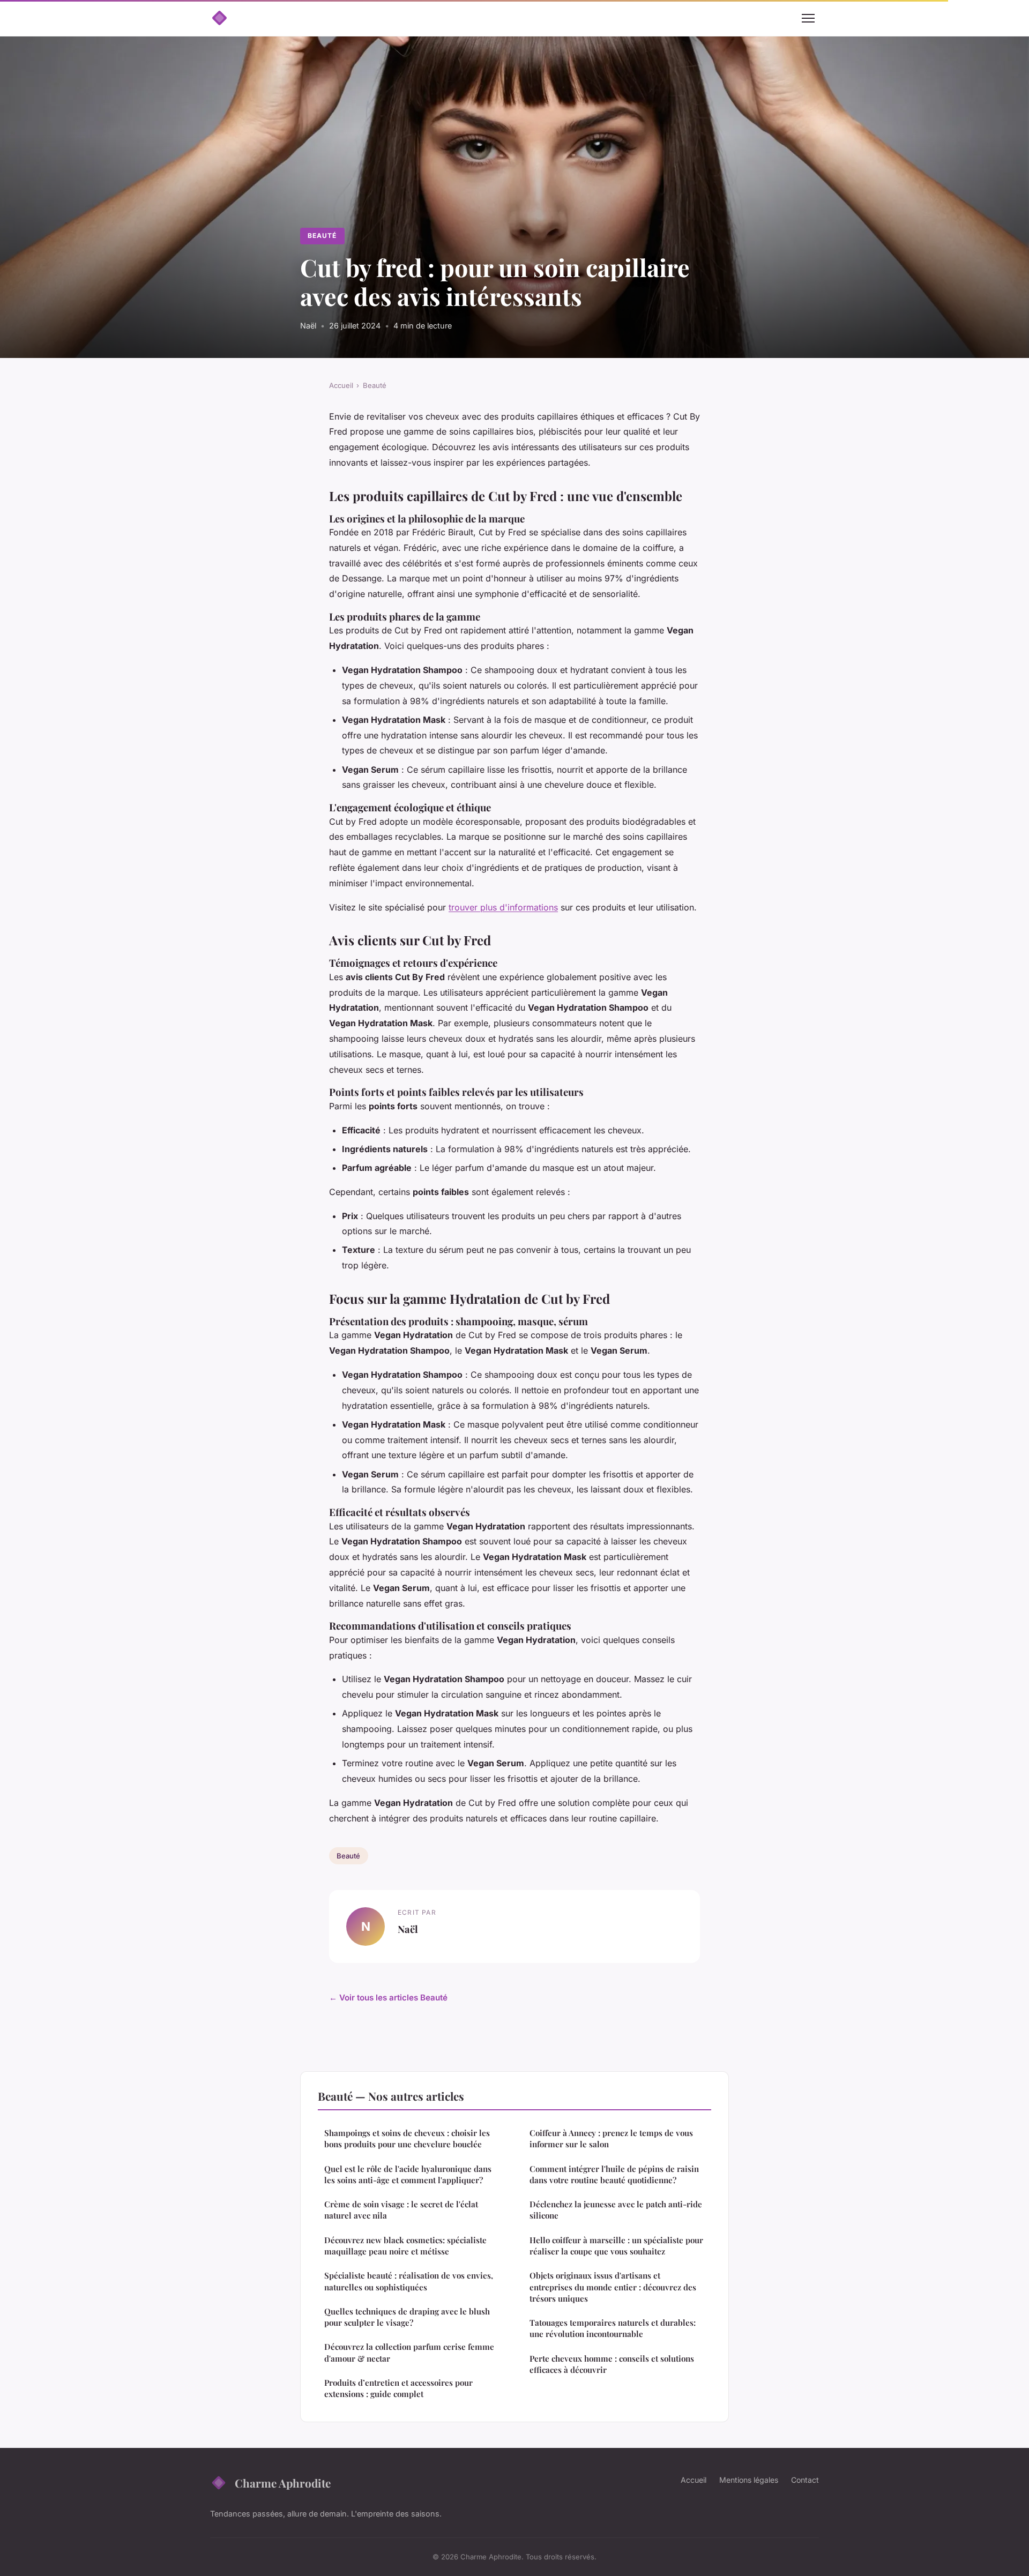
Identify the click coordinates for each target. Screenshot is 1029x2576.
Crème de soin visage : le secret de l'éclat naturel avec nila (401, 2210)
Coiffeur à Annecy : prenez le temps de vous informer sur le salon (611, 2138)
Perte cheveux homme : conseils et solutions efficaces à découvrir (612, 2364)
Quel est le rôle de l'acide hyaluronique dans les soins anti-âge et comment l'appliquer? (408, 2174)
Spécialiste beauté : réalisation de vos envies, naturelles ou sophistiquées (409, 2281)
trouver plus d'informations (503, 907)
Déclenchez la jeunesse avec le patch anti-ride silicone (616, 2210)
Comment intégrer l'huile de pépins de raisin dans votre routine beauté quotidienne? (614, 2174)
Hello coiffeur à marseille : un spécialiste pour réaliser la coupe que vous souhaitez (616, 2246)
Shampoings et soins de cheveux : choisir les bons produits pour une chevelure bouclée (407, 2138)
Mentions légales (749, 2480)
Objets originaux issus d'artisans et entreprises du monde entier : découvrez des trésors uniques (613, 2287)
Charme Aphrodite (283, 2483)
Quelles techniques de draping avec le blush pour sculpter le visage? (407, 2317)
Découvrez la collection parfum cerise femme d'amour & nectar (409, 2352)
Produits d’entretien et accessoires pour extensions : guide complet (398, 2388)
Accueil (341, 385)
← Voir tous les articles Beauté (388, 1998)
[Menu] (808, 18)
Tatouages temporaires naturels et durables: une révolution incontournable (613, 2328)
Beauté (322, 236)
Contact (805, 2480)
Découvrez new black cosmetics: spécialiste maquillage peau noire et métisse (405, 2246)
